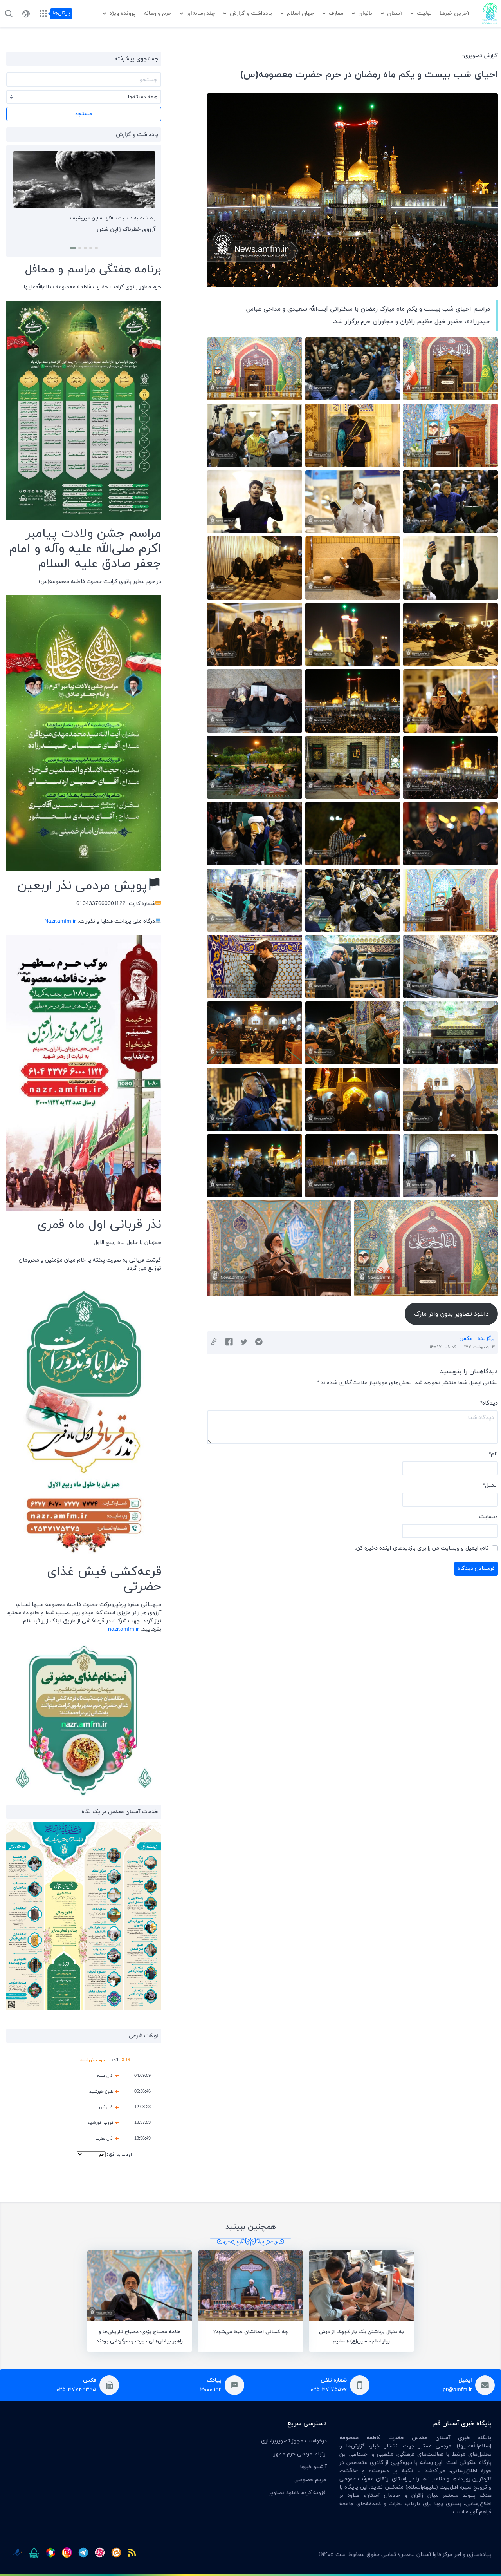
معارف (336, 14)
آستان (395, 14)
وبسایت (488, 1517)
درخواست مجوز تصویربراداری (294, 2441)
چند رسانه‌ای (201, 14)
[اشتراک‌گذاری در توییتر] (244, 1343)
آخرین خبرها (454, 14)
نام (493, 1454)
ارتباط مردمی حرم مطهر (300, 2454)
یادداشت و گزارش (251, 14)
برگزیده (486, 1339)
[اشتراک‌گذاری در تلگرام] (259, 1343)
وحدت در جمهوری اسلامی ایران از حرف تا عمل (101, 229)
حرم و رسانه (158, 14)
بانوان (365, 14)
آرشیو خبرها (313, 2467)
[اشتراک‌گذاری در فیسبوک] (229, 1343)
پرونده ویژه (123, 14)
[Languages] (26, 14)
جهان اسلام (300, 14)
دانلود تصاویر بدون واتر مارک (451, 1314)
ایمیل (490, 1485)
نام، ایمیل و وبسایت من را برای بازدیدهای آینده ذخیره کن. (422, 1548)
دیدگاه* (489, 1403)
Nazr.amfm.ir (60, 921)
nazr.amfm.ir (123, 1629)
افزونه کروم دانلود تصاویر (298, 2493)
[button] (95, 248)
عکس (466, 1339)
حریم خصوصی (310, 2480)
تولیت (424, 14)
